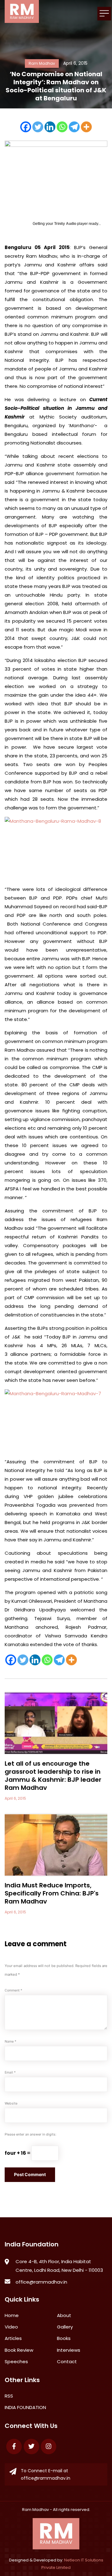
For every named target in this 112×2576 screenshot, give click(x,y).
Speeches (16, 2361)
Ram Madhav (35, 2510)
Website (11, 2103)
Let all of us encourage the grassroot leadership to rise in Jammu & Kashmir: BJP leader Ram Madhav (53, 1776)
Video (11, 2327)
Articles (13, 2338)
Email (10, 2072)
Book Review (19, 2350)
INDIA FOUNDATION (25, 2407)
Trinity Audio (65, 224)
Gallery (65, 2327)
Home (12, 2315)
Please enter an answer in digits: (30, 2134)
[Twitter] (38, 127)
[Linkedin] (50, 127)
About (64, 2315)
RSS (9, 2396)
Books (64, 2338)
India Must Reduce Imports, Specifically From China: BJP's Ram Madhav (52, 1893)
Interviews (69, 2350)
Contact (67, 2361)
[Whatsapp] (62, 127)
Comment (13, 1990)
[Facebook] (26, 127)
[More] (86, 127)
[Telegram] (74, 127)
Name (10, 2042)
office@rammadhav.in (41, 2282)
